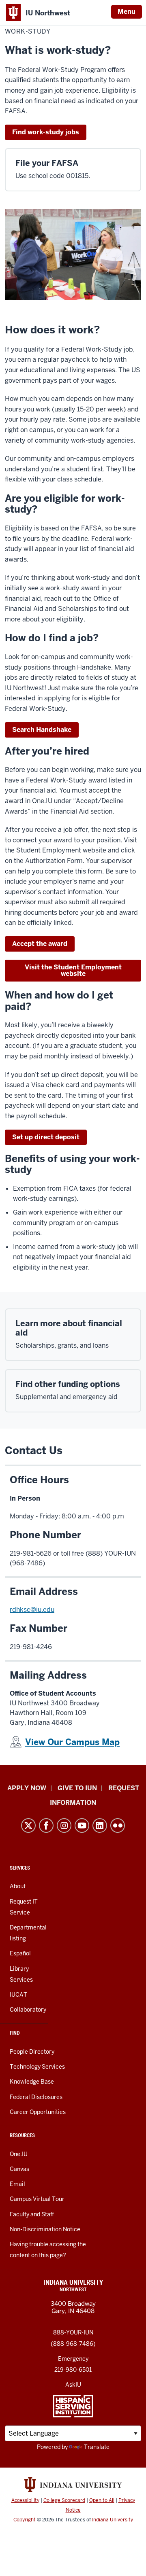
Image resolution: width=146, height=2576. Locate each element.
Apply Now (27, 1788)
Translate (97, 2447)
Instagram (64, 1825)
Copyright (25, 2520)
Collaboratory (28, 2010)
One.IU (19, 2154)
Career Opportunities (38, 2112)
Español (20, 1953)
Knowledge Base (32, 2082)
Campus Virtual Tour (37, 2199)
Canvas (19, 2169)
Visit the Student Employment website (73, 970)
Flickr (118, 1825)
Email (17, 2184)
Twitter (28, 1825)
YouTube (82, 1825)
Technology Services (37, 2067)
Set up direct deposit (46, 1137)
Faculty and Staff (32, 2214)
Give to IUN (77, 1788)
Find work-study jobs (46, 132)
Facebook (46, 1825)
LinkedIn (100, 1825)
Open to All (102, 2500)
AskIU (73, 2385)
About (18, 1886)
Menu (127, 12)
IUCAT (18, 1995)
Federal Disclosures (36, 2097)
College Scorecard (64, 2500)
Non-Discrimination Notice (45, 2229)
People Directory (32, 2052)
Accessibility (25, 2500)
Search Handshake (42, 730)
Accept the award (40, 944)
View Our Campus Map (72, 1742)
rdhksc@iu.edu (32, 1610)
